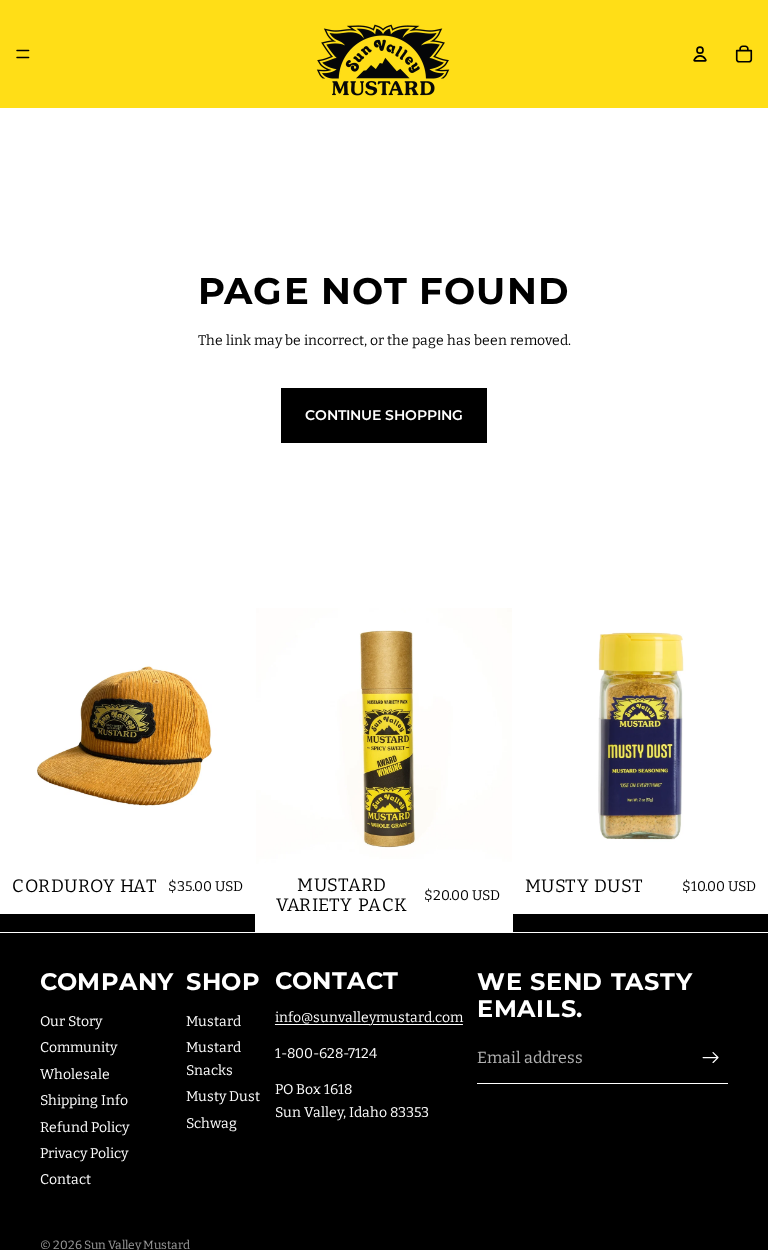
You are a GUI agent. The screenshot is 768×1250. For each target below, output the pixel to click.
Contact (65, 1179)
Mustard (213, 1021)
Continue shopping (384, 415)
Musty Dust (223, 1096)
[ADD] (225, 833)
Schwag (211, 1122)
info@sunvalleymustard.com (369, 1016)
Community (78, 1047)
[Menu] (23, 54)
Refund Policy (84, 1126)
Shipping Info (84, 1100)
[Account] (700, 54)
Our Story (71, 1021)
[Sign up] (711, 1058)
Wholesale (75, 1073)
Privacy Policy (84, 1153)
